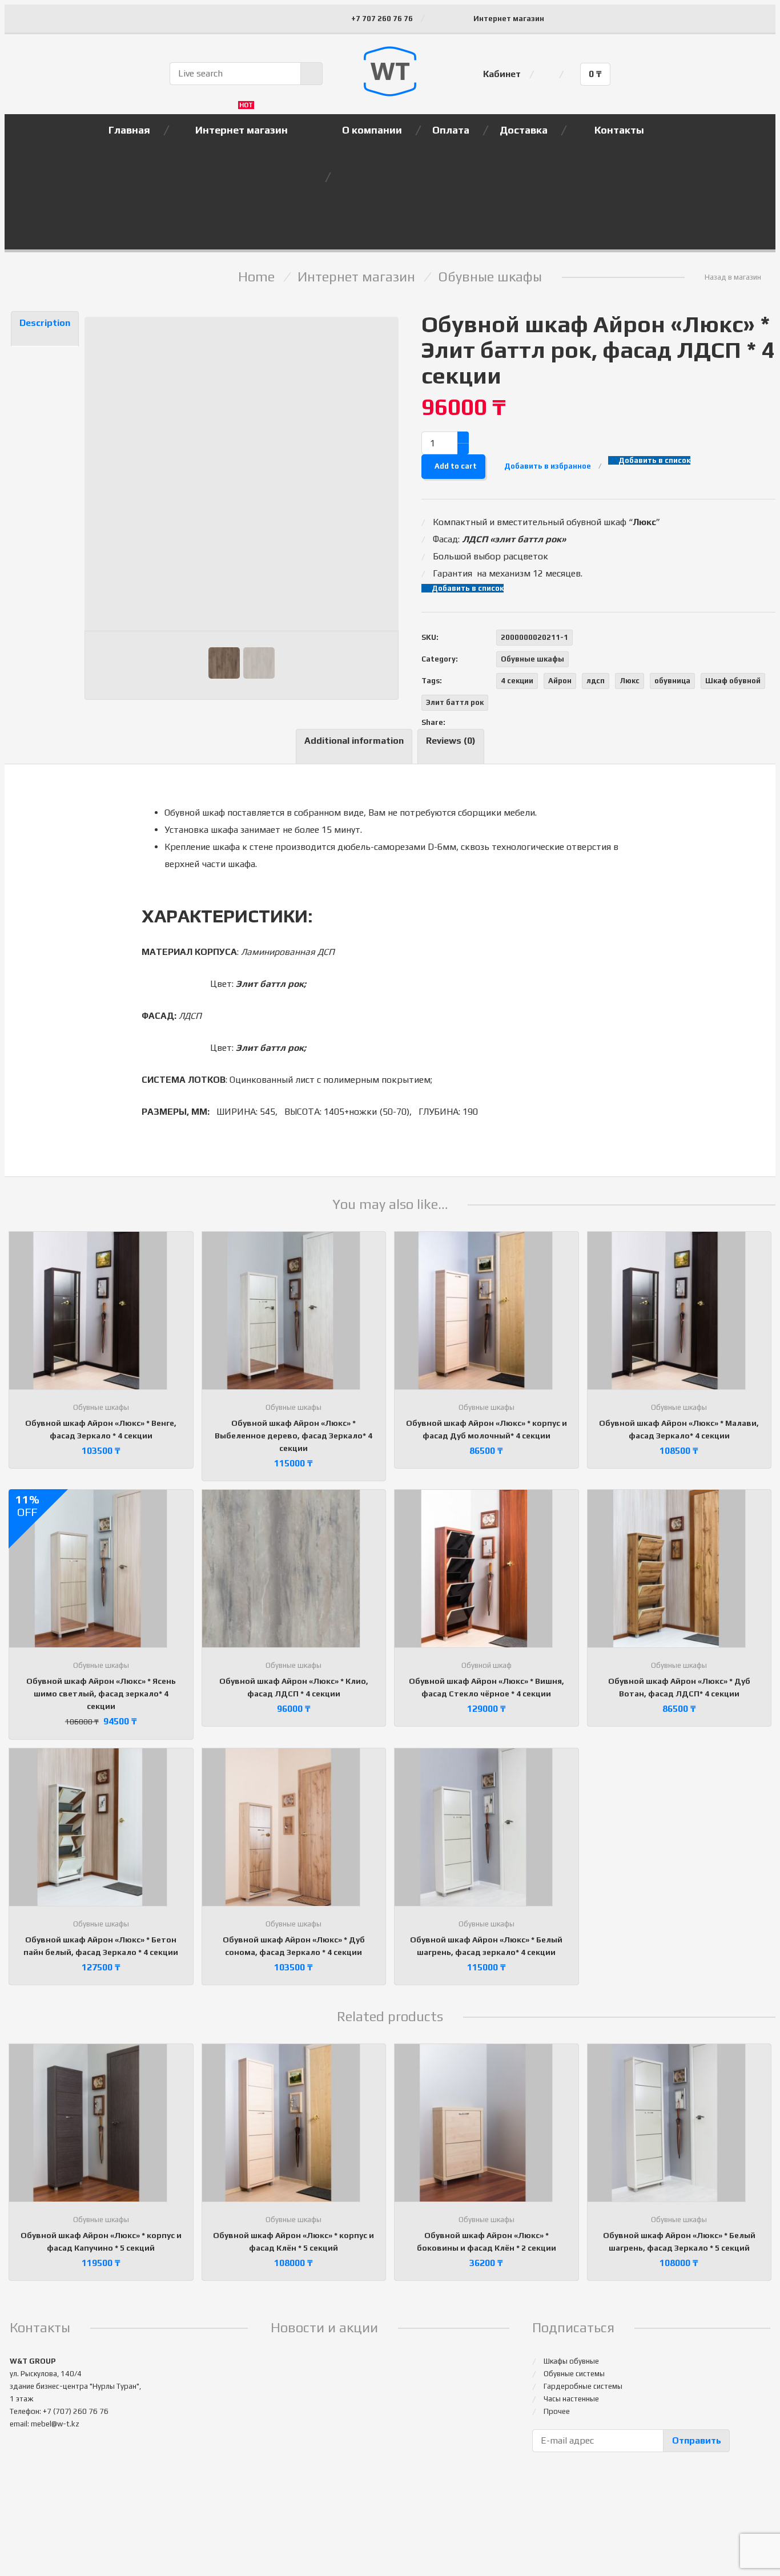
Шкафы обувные (571, 2361)
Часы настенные (571, 2399)
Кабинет (502, 74)
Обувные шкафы (490, 277)
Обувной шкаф (487, 1665)
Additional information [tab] (354, 741)
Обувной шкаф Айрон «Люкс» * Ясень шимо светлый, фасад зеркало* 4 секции (101, 1694)
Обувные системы (574, 2374)
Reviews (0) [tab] (451, 741)
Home (256, 277)
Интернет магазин (509, 19)
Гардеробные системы (583, 2386)
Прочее (557, 2411)
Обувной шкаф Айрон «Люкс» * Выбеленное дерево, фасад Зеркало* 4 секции (293, 1436)
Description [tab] (45, 323)
